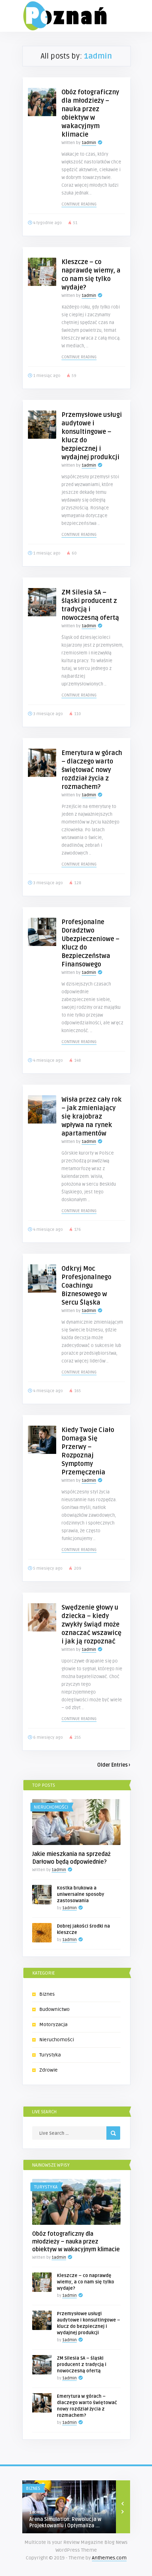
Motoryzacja (53, 2024)
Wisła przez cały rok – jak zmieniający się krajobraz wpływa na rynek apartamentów (92, 1116)
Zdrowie (48, 2070)
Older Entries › (114, 1765)
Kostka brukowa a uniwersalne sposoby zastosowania (81, 1894)
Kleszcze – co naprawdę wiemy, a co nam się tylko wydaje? (86, 2282)
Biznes (47, 1994)
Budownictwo (54, 2009)
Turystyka (50, 2055)
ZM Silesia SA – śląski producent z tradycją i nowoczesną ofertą (82, 2365)
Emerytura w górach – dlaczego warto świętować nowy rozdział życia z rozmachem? (92, 770)
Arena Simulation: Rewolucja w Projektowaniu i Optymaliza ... (65, 2523)
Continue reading (79, 204)
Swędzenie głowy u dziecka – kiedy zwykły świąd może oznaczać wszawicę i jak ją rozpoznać (92, 1624)
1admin (89, 143)
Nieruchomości (51, 1807)
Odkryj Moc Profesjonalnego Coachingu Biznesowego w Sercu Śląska (86, 1286)
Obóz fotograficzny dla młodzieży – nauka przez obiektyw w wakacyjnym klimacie (76, 2242)
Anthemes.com (109, 2558)
